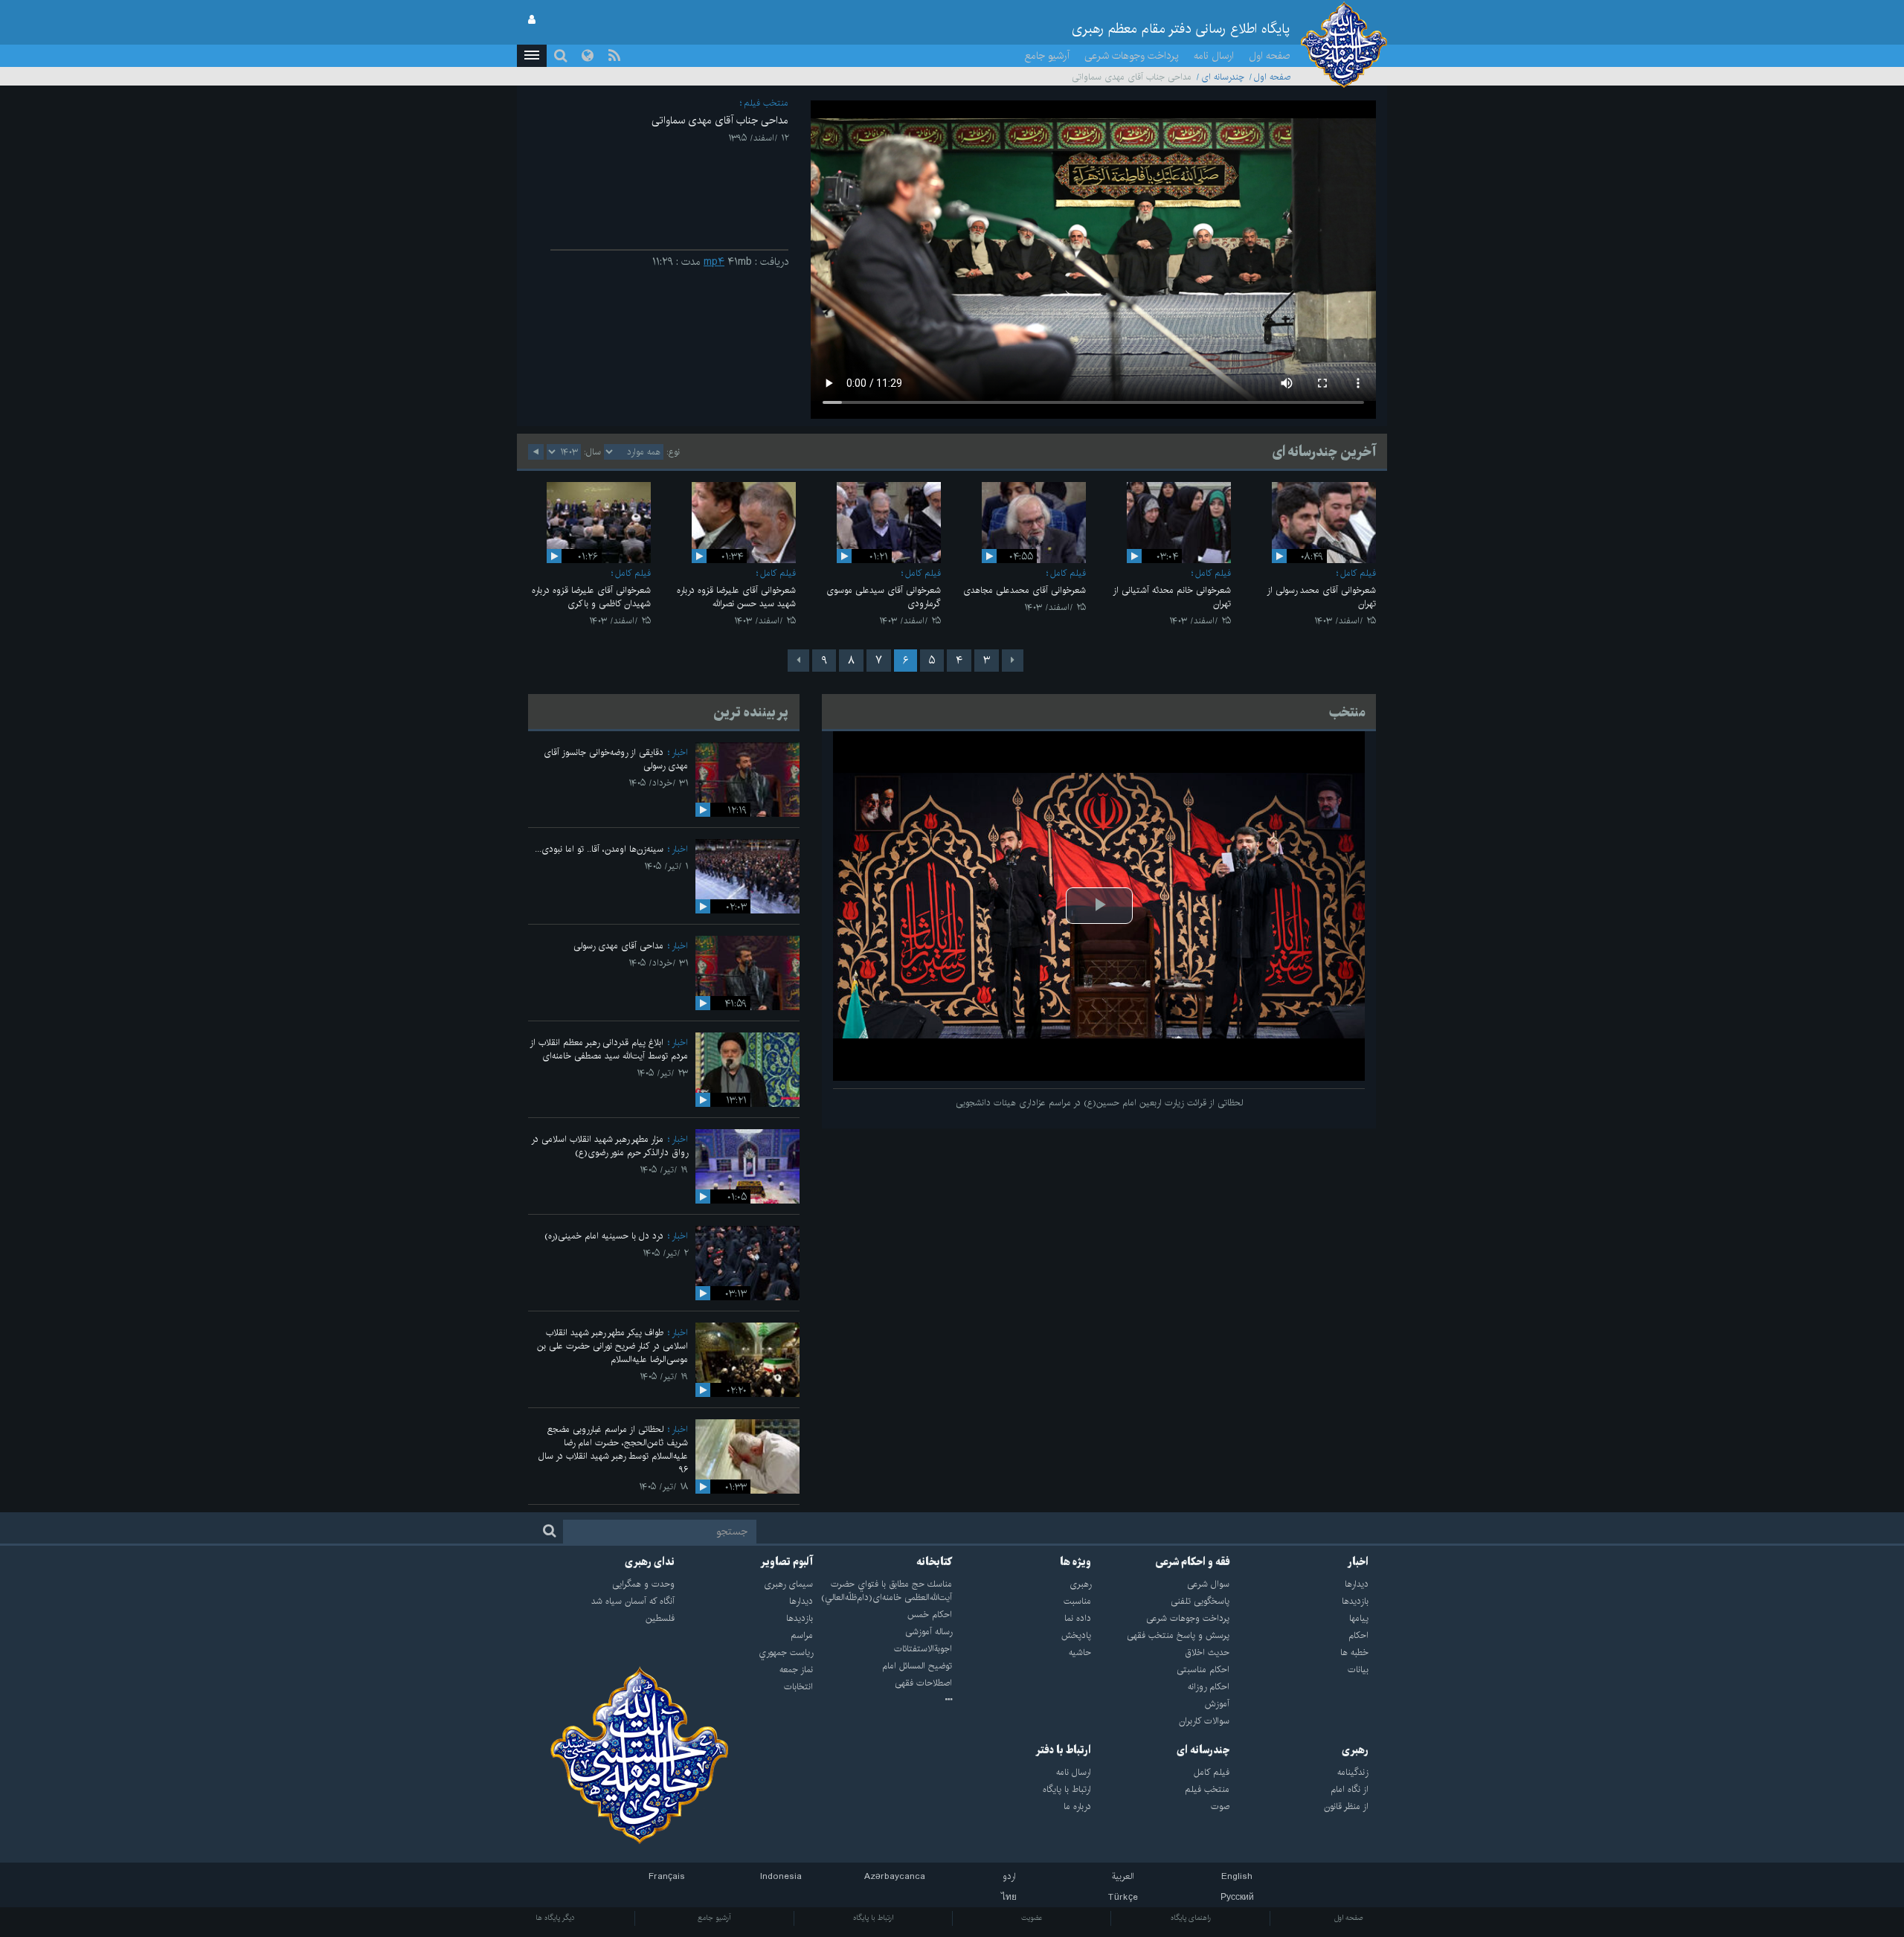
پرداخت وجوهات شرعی (1132, 56)
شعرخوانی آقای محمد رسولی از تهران (1321, 597)
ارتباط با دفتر (1063, 1750)
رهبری (1355, 1750)
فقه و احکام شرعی (1193, 1562)
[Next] (798, 661)
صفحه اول (1270, 56)
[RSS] (614, 56)
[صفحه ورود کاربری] (532, 20)
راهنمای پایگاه (1191, 1918)
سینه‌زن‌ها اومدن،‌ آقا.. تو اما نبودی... (599, 849)
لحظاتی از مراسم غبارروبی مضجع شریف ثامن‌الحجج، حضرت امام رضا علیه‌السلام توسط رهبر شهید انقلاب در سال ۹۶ (613, 1449)
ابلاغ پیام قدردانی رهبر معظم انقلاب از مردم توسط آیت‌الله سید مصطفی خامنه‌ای (609, 1049)
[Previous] (1013, 661)
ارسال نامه (1214, 56)
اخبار (680, 752)
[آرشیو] (882, 1700)
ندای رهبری (650, 1562)
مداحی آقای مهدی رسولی (618, 946)
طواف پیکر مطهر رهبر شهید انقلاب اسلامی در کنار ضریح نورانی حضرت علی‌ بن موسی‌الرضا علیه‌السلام (612, 1346)
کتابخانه (934, 1562)
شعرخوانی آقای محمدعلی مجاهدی (1025, 590)
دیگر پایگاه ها (555, 1918)
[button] (532, 56)
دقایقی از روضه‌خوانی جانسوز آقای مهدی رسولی (616, 759)
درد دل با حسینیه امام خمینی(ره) (604, 1236)
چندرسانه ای (1223, 77)
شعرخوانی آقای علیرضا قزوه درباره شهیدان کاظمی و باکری (591, 597)
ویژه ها (1075, 1562)
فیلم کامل (1358, 573)
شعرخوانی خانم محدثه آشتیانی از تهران (1172, 597)
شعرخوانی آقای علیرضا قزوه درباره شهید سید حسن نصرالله (736, 597)
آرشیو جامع (1047, 56)
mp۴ (714, 262)
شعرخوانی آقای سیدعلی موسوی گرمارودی (884, 597)
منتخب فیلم (766, 103)
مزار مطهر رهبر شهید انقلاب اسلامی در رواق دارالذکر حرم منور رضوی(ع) (610, 1146)
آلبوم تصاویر (787, 1562)
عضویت (1032, 1918)
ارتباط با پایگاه (873, 1918)
